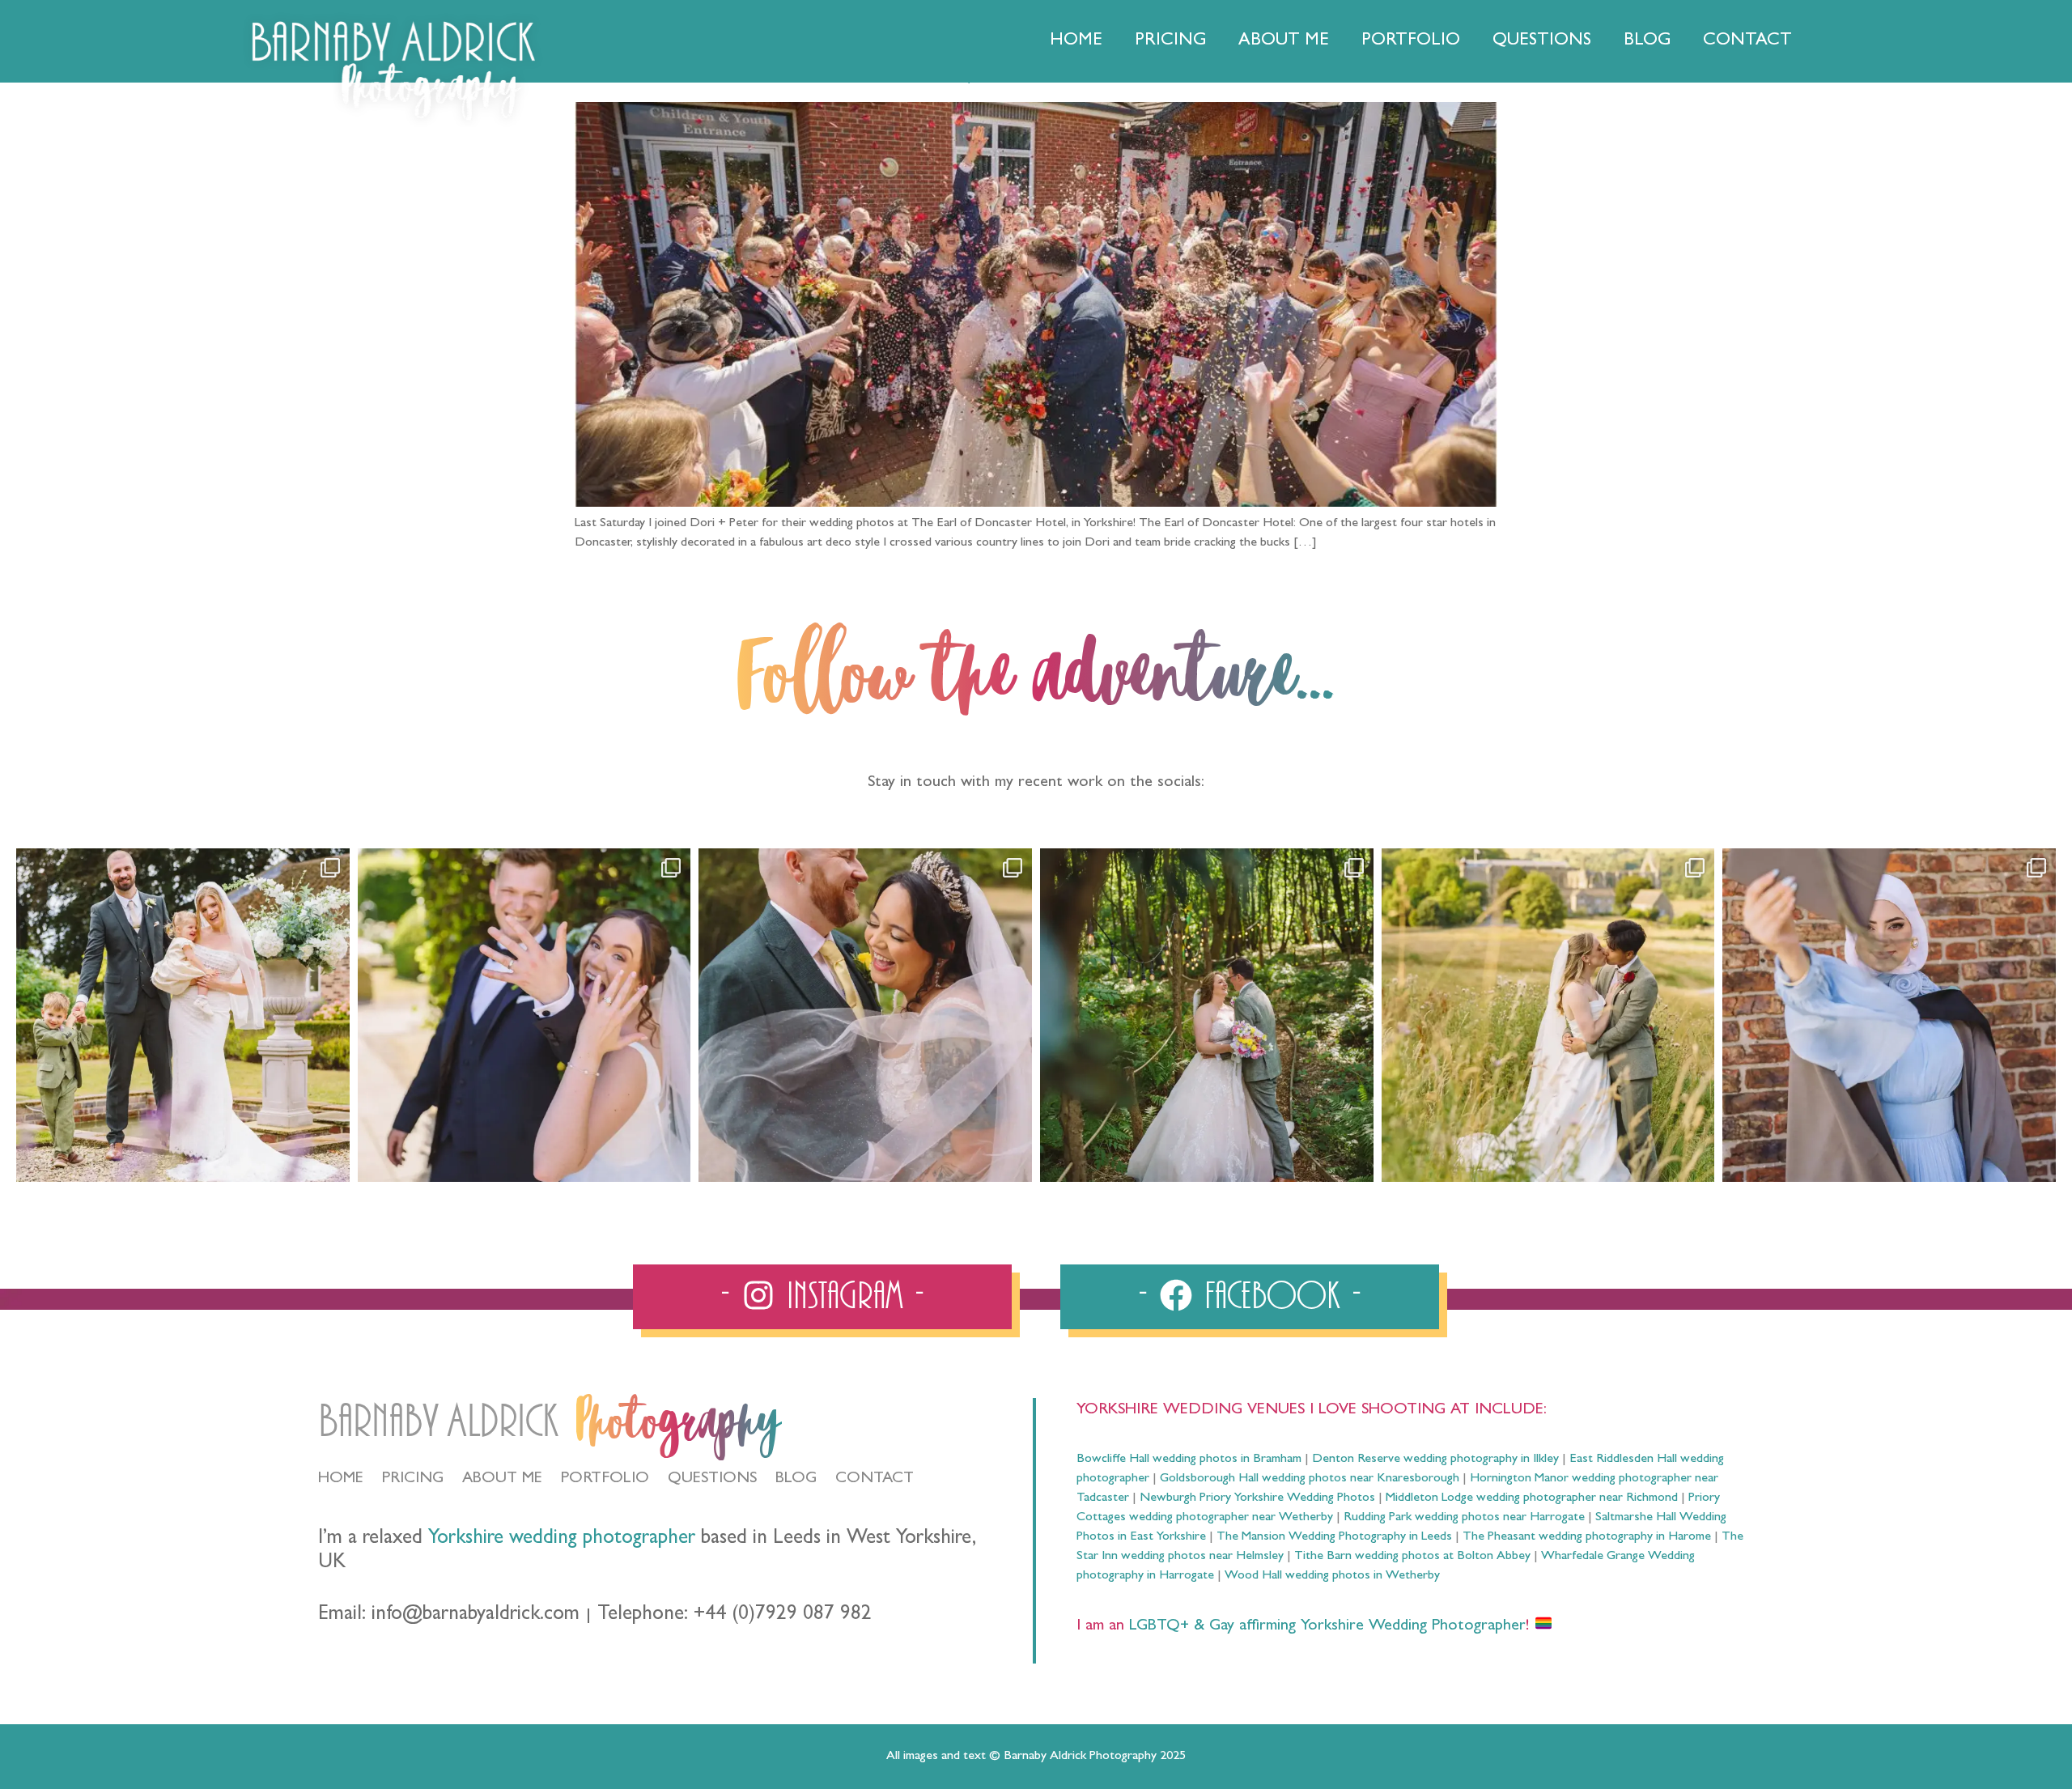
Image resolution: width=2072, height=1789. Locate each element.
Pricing (1170, 41)
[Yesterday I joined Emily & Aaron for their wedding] (183, 1015)
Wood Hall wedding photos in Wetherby (1332, 1576)
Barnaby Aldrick (438, 1422)
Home (1076, 41)
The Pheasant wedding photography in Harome (1587, 1537)
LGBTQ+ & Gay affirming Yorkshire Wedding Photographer (1325, 1626)
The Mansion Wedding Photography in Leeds (1334, 1537)
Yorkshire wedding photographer (562, 1539)
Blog (1647, 41)
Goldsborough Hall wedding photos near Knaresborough (1310, 1479)
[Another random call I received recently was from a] (1889, 1015)
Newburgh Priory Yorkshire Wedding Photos (1257, 1498)
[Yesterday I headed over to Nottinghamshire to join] (865, 1015)
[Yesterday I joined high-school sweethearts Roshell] (1207, 1015)
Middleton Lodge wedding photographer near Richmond (1532, 1498)
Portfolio (1411, 41)
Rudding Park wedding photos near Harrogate (1464, 1518)
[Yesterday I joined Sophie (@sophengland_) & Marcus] (524, 1015)
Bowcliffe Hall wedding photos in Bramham (1189, 1460)
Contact (1747, 41)
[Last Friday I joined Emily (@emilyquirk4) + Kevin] (1548, 1015)
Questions (1542, 41)
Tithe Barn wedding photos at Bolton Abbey (1412, 1557)
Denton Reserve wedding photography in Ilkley (1435, 1460)
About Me (1284, 41)
